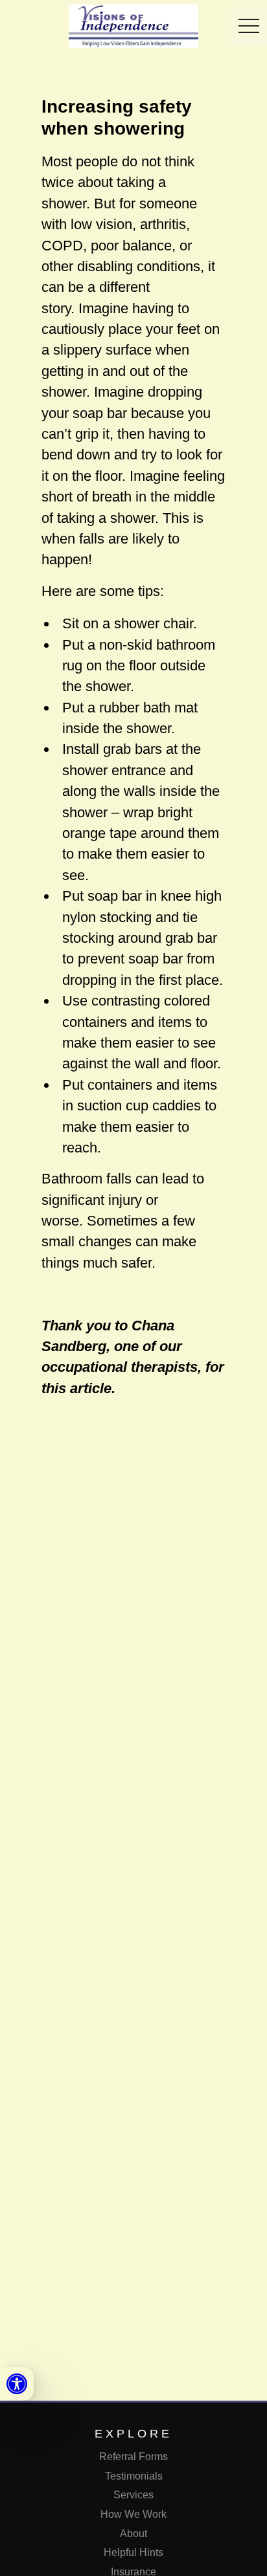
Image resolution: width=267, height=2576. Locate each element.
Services (133, 2495)
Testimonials (134, 2476)
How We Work (133, 2514)
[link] (17, 2384)
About (133, 2534)
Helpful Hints (133, 2552)
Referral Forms (133, 2457)
